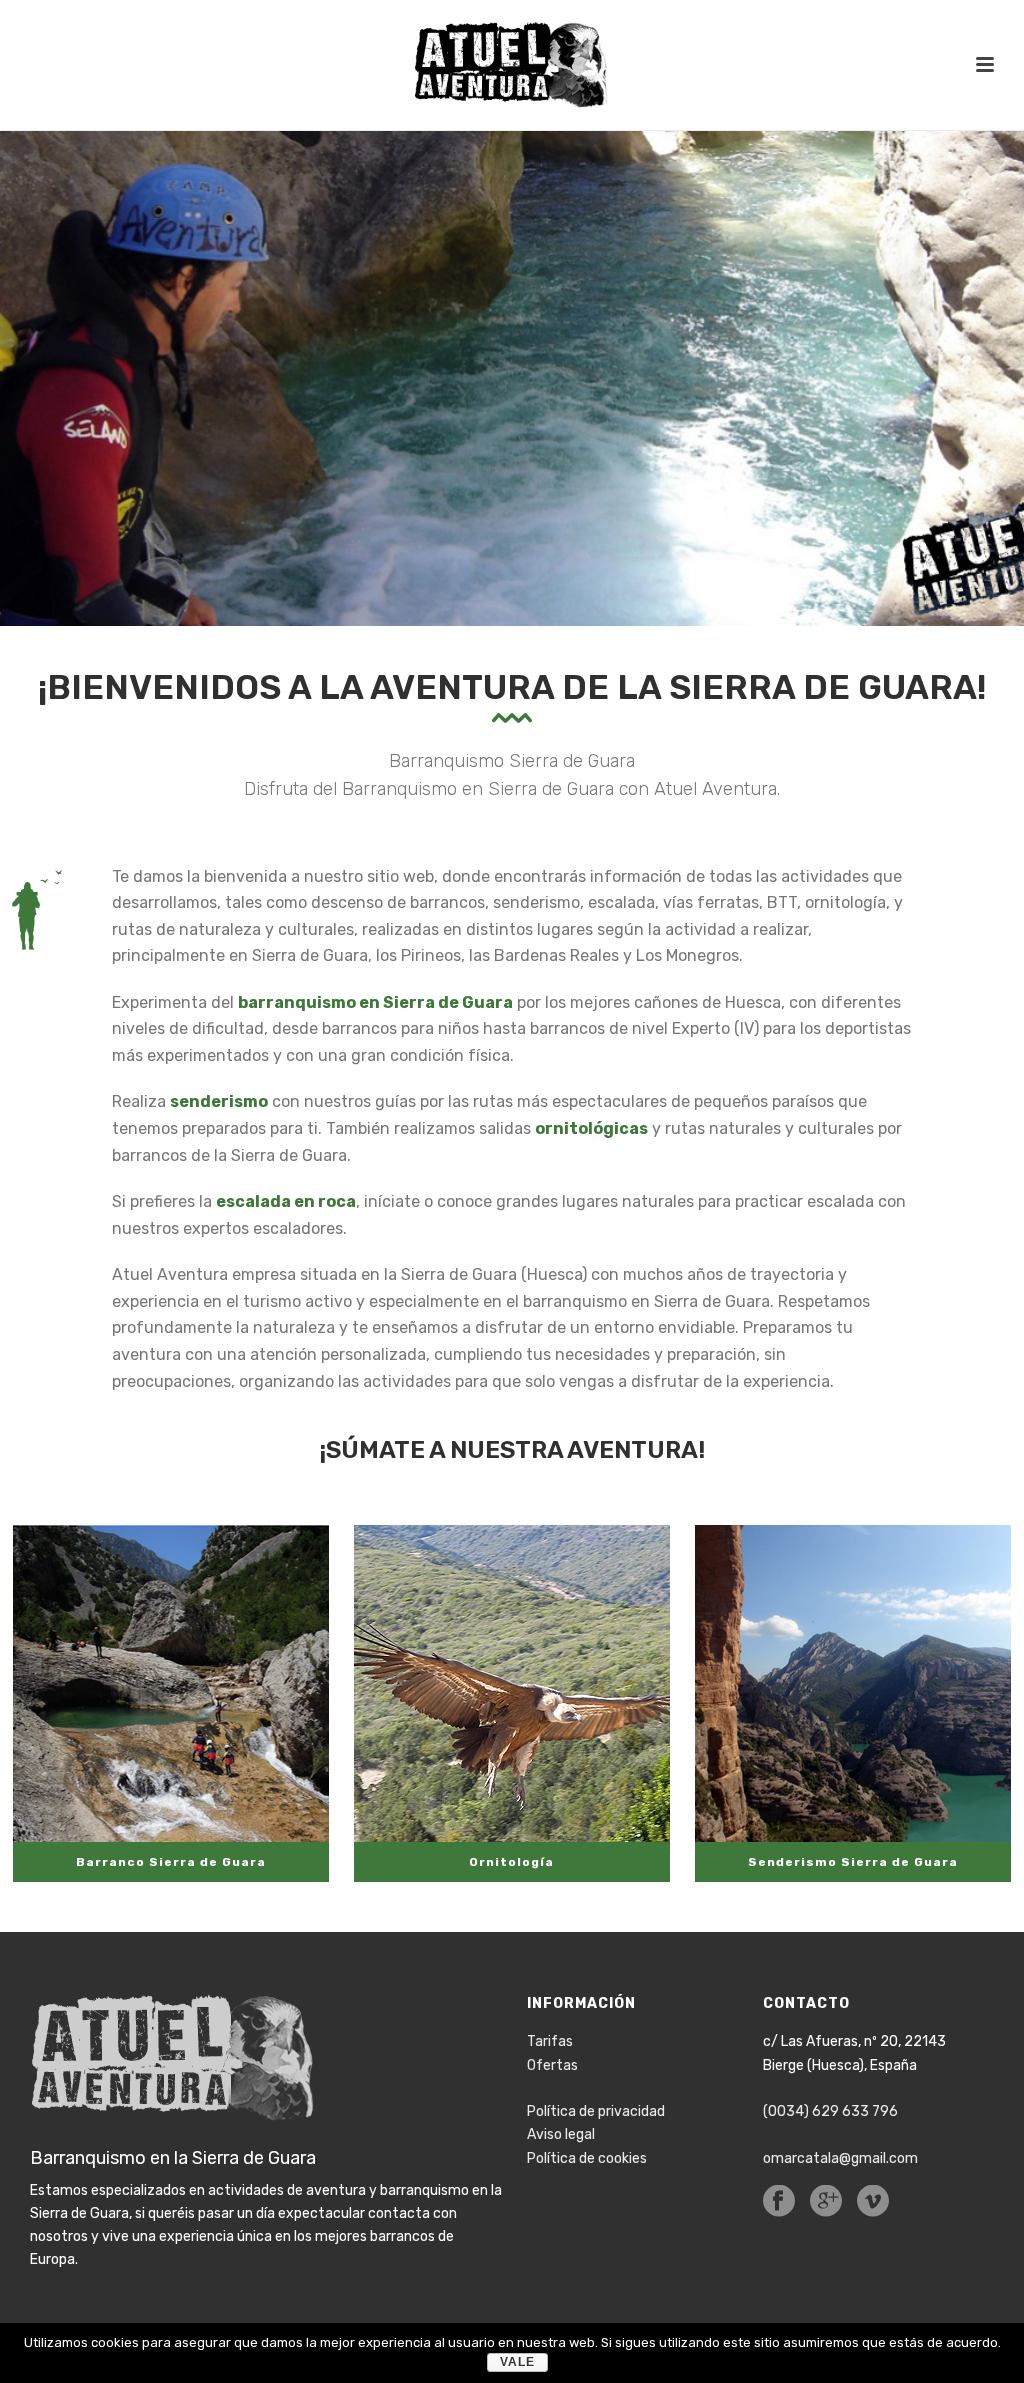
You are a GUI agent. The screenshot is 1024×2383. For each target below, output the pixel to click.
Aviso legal (561, 2134)
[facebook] (779, 2202)
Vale (517, 2362)
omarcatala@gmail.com (840, 2158)
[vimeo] (873, 2202)
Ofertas (552, 2065)
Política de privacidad (596, 2111)
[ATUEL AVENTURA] (512, 65)
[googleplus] (826, 2202)
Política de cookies (587, 2158)
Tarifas (550, 2041)
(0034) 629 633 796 (830, 2111)
